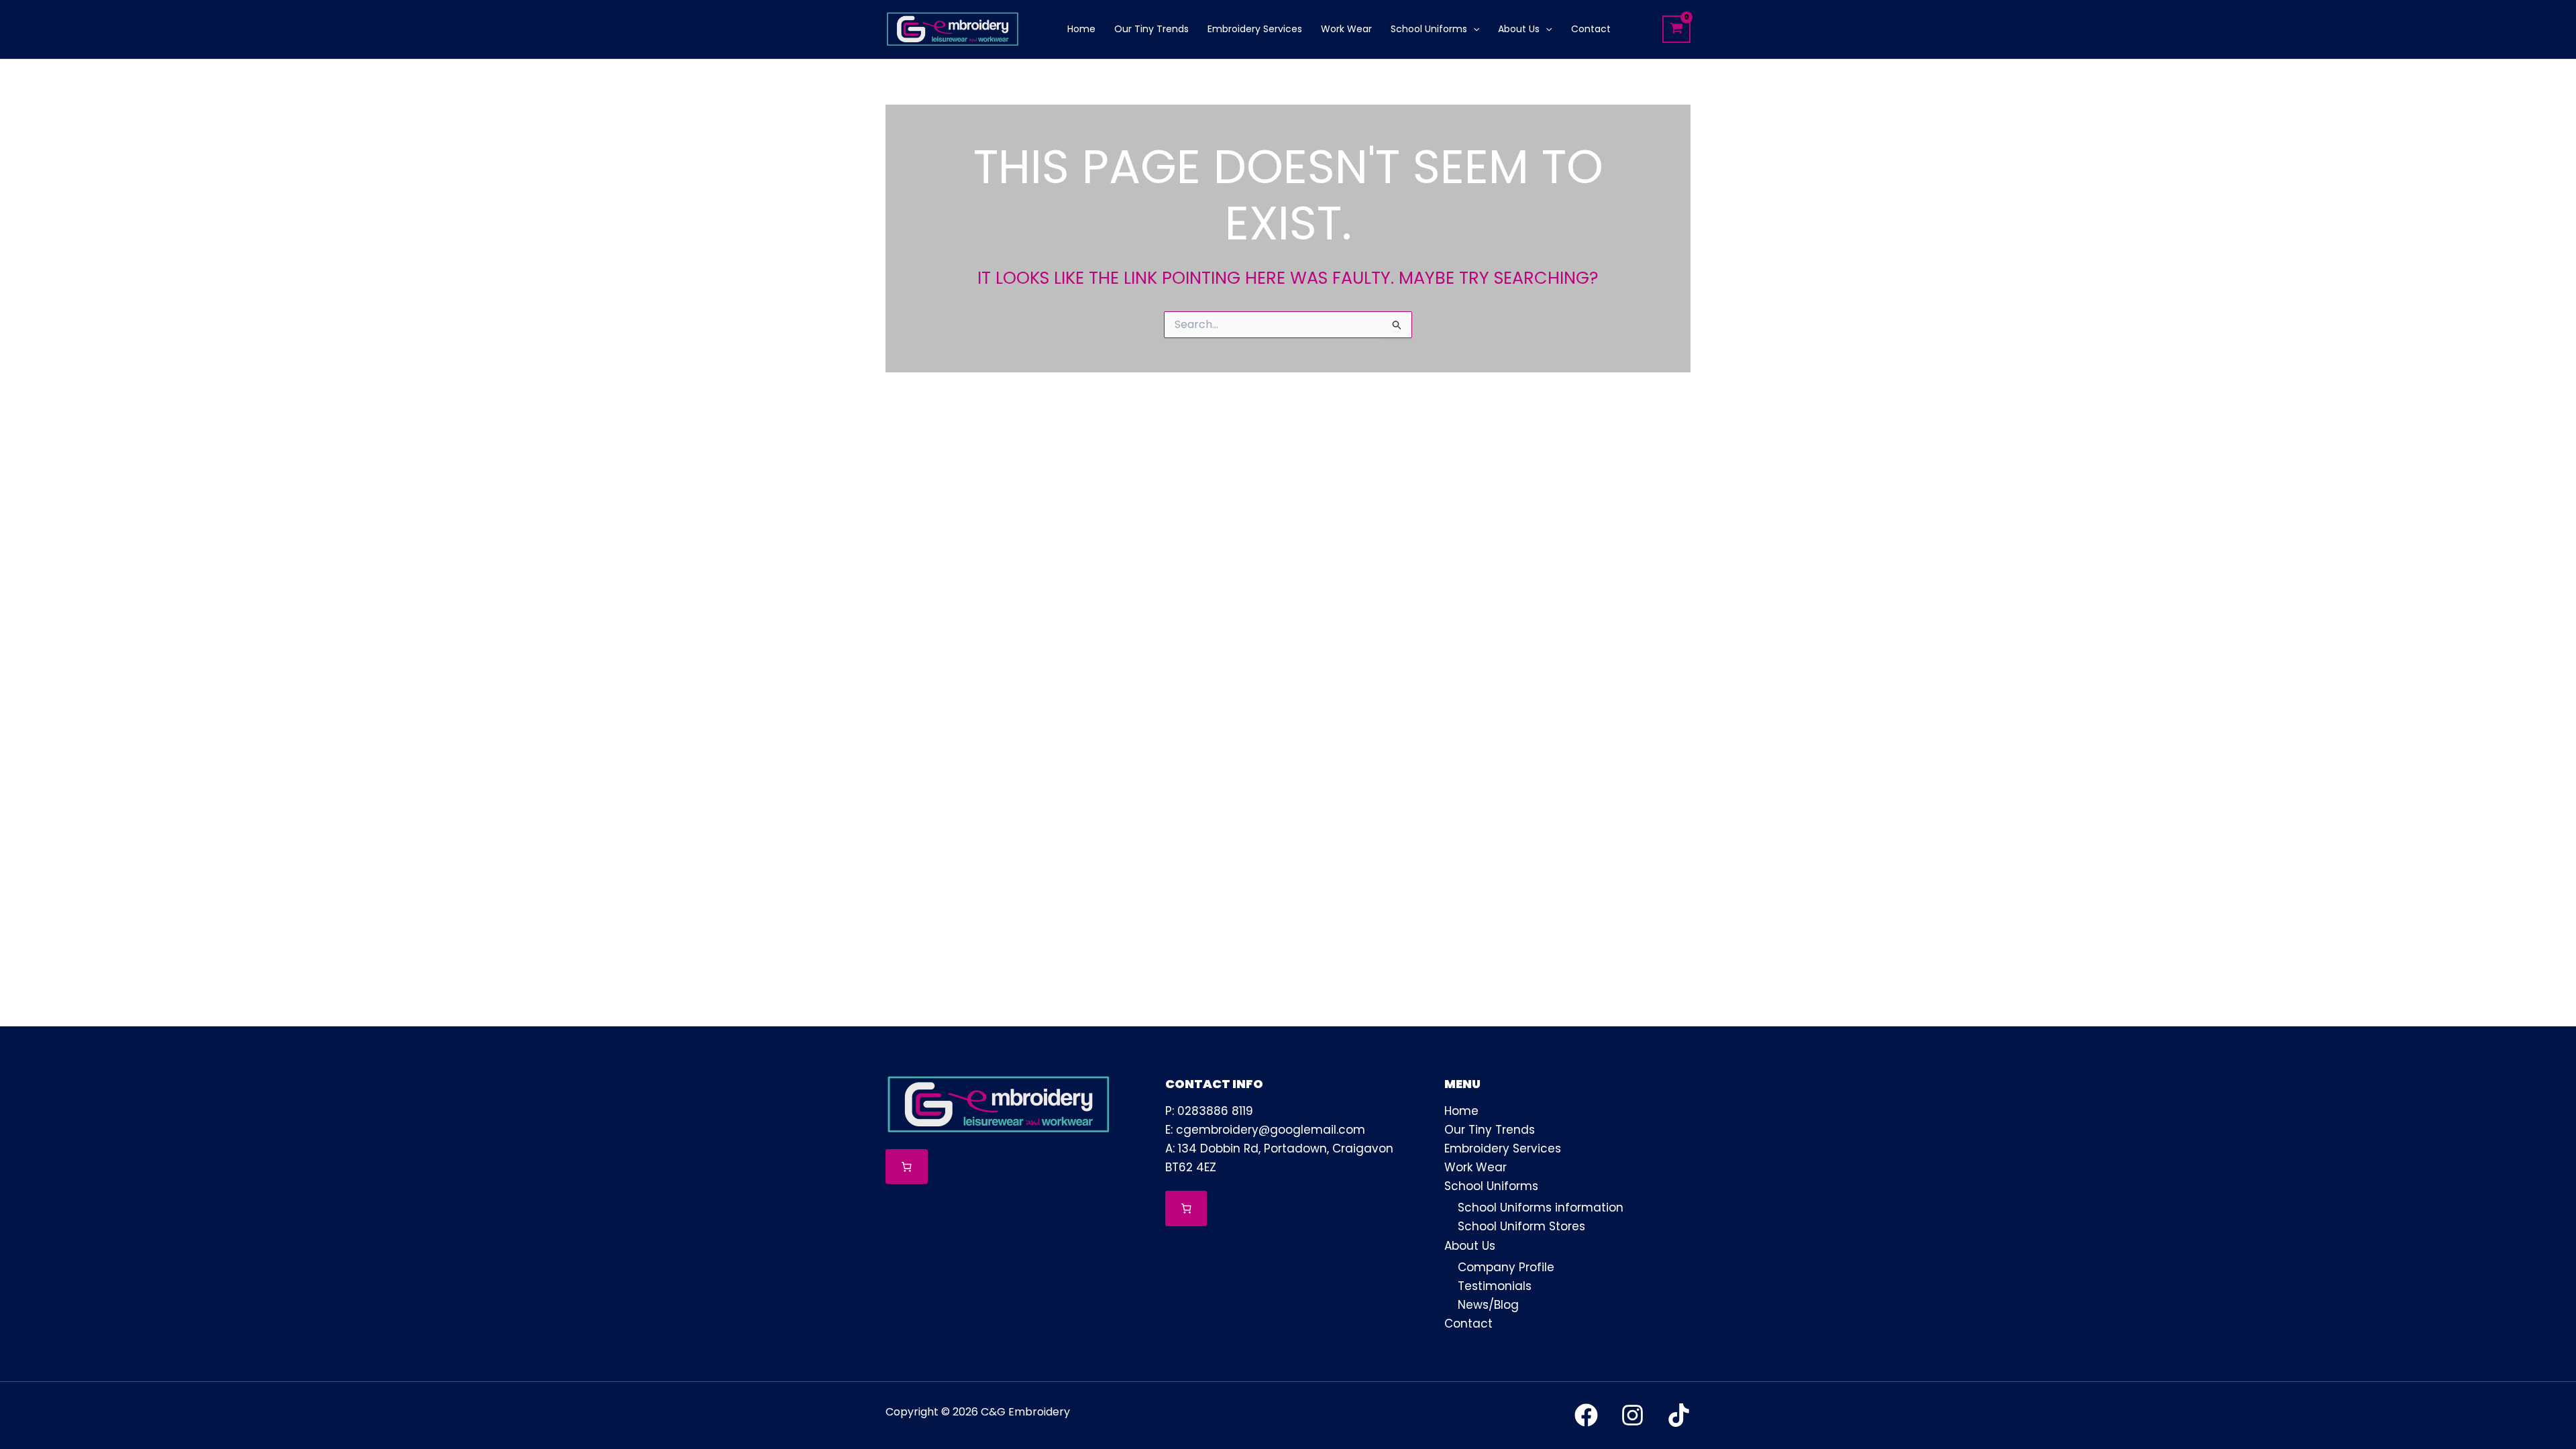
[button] (1473, 29)
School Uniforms (1491, 1186)
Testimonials (1495, 1286)
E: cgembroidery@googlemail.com (1265, 1130)
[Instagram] (1632, 1415)
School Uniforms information (1541, 1207)
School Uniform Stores (1521, 1226)
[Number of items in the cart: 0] (907, 1167)
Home (1461, 1111)
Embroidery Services (1503, 1148)
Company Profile (1506, 1267)
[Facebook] (1586, 1415)
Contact (1468, 1324)
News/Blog (1488, 1305)
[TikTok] (1679, 1415)
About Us (1470, 1246)
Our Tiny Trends (1490, 1130)
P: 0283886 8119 (1209, 1111)
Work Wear (1475, 1167)
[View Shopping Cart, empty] (1676, 29)
